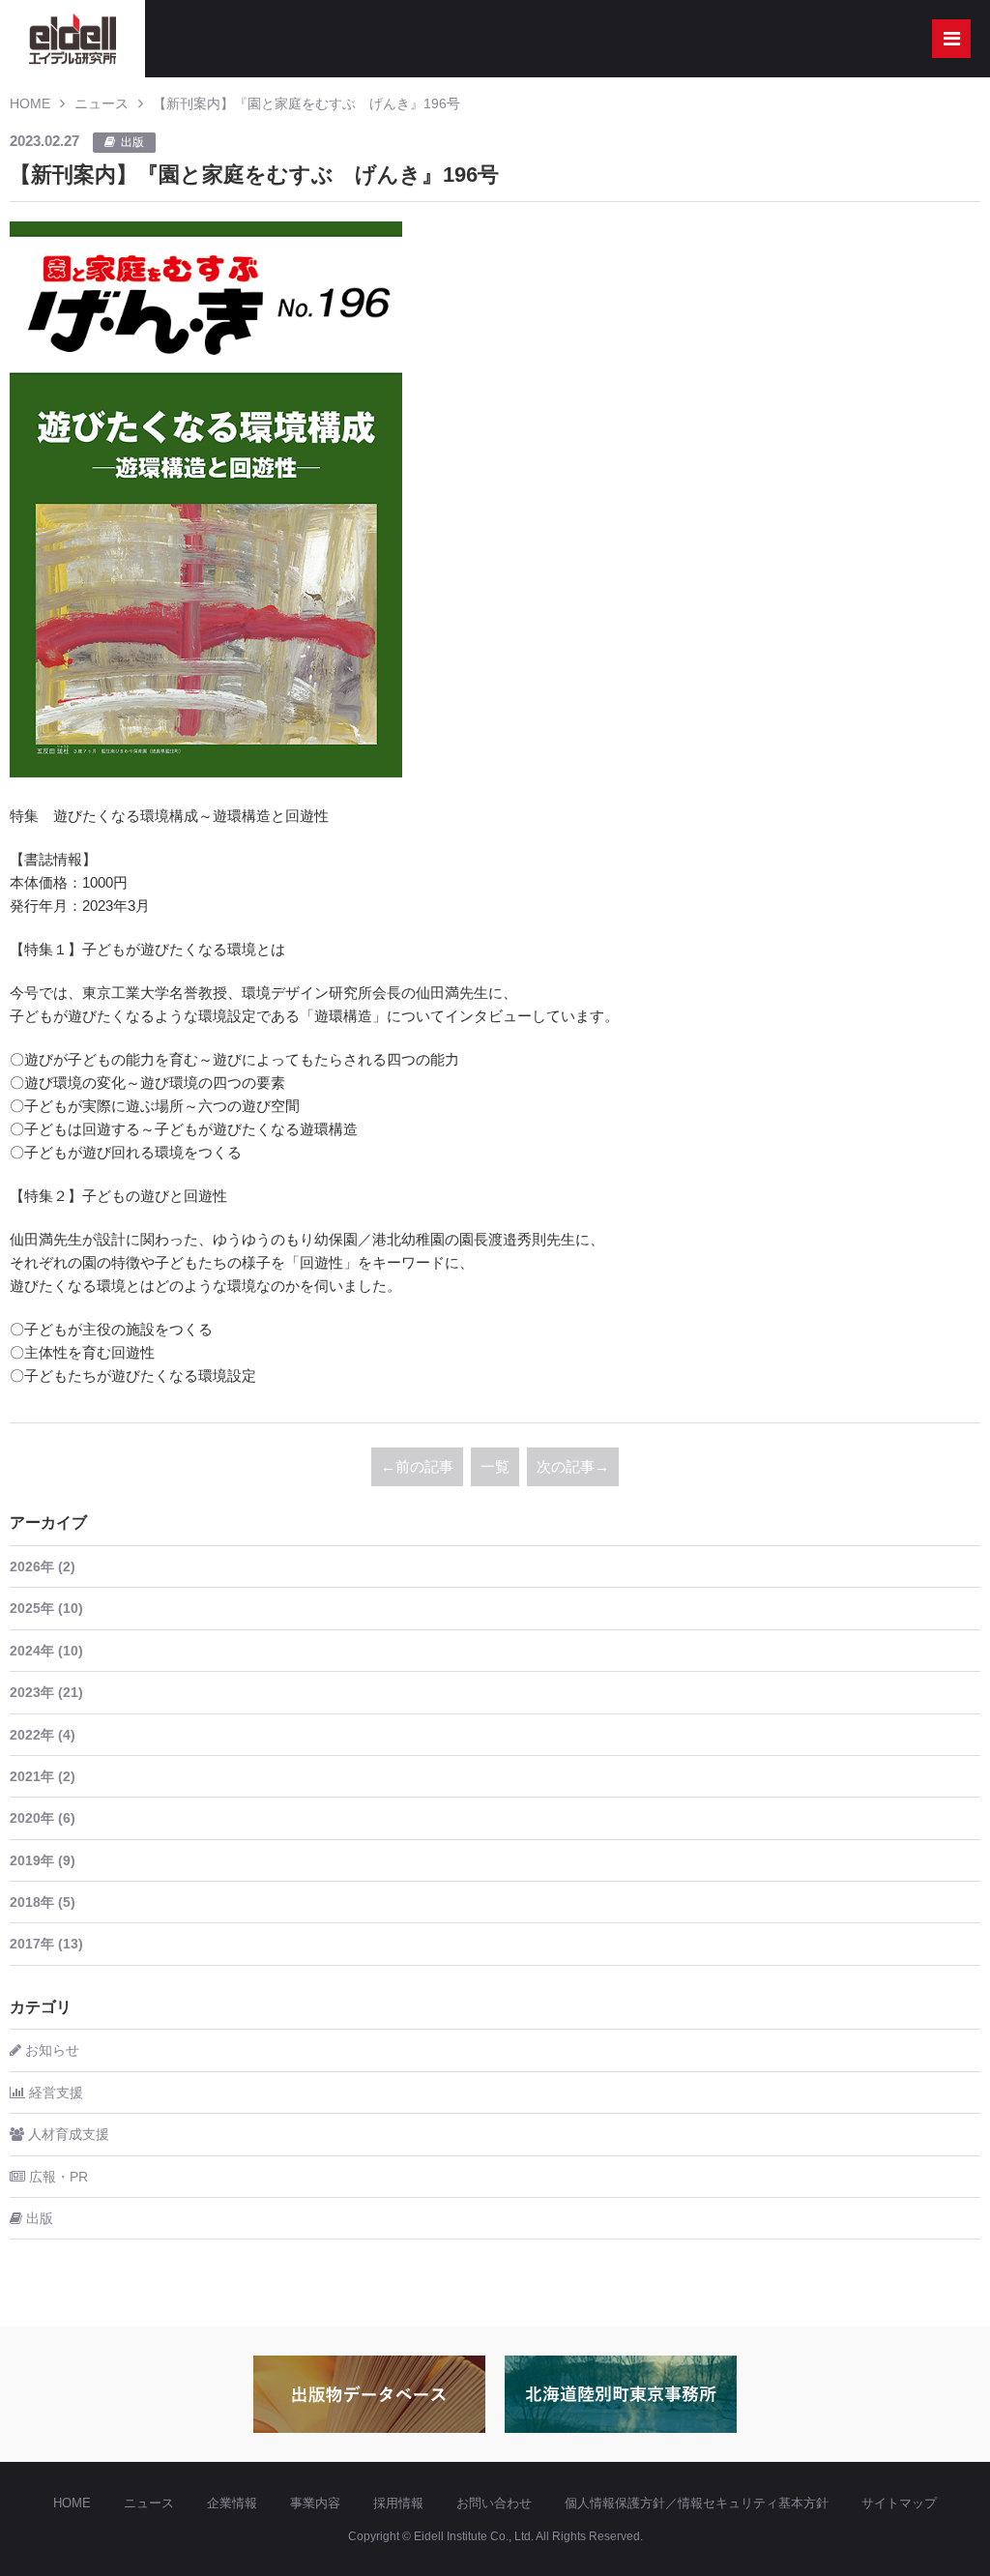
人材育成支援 (67, 2134)
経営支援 (54, 2093)
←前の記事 (417, 1466)
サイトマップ (899, 2503)
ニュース (102, 103)
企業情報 (232, 2503)
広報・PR (57, 2177)
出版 (38, 2218)
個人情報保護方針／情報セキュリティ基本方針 (697, 2503)
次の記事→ (573, 1466)
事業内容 (315, 2503)
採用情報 (398, 2503)
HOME (30, 103)
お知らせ (50, 2050)
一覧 (495, 1466)
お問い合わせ (494, 2503)
